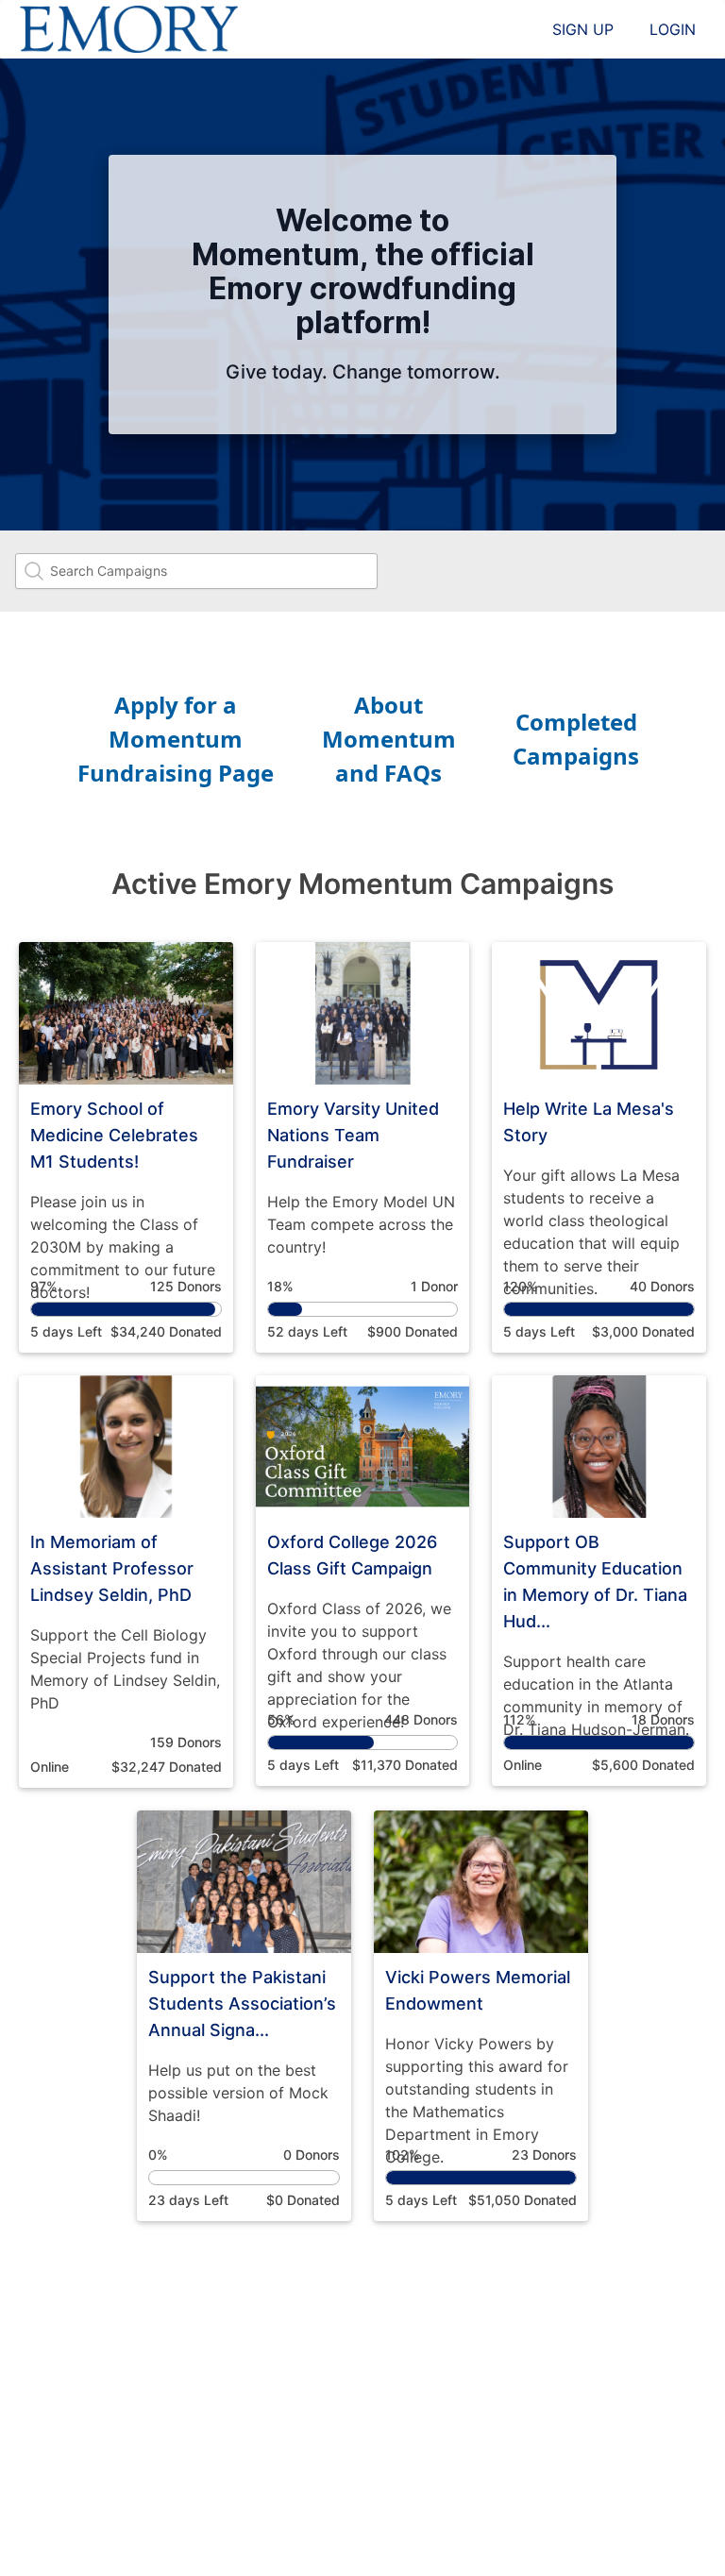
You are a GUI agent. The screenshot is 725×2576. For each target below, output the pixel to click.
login (673, 29)
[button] (126, 1147)
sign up (583, 29)
